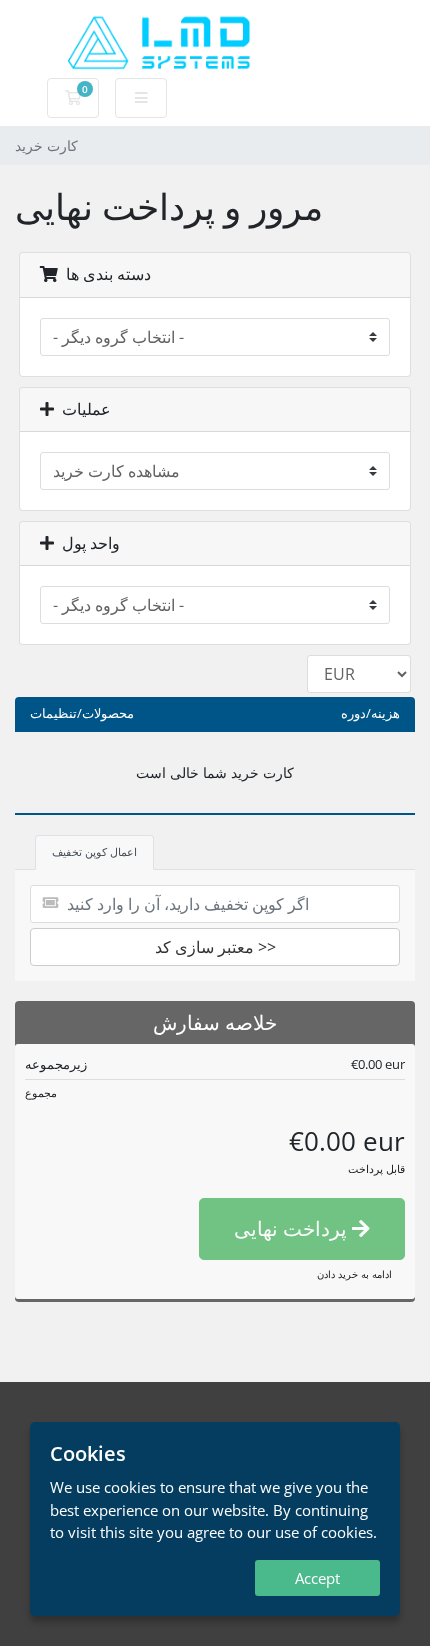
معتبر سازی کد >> (215, 947)
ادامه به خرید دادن (354, 1274)
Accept (317, 1578)
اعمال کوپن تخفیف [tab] (94, 851)
